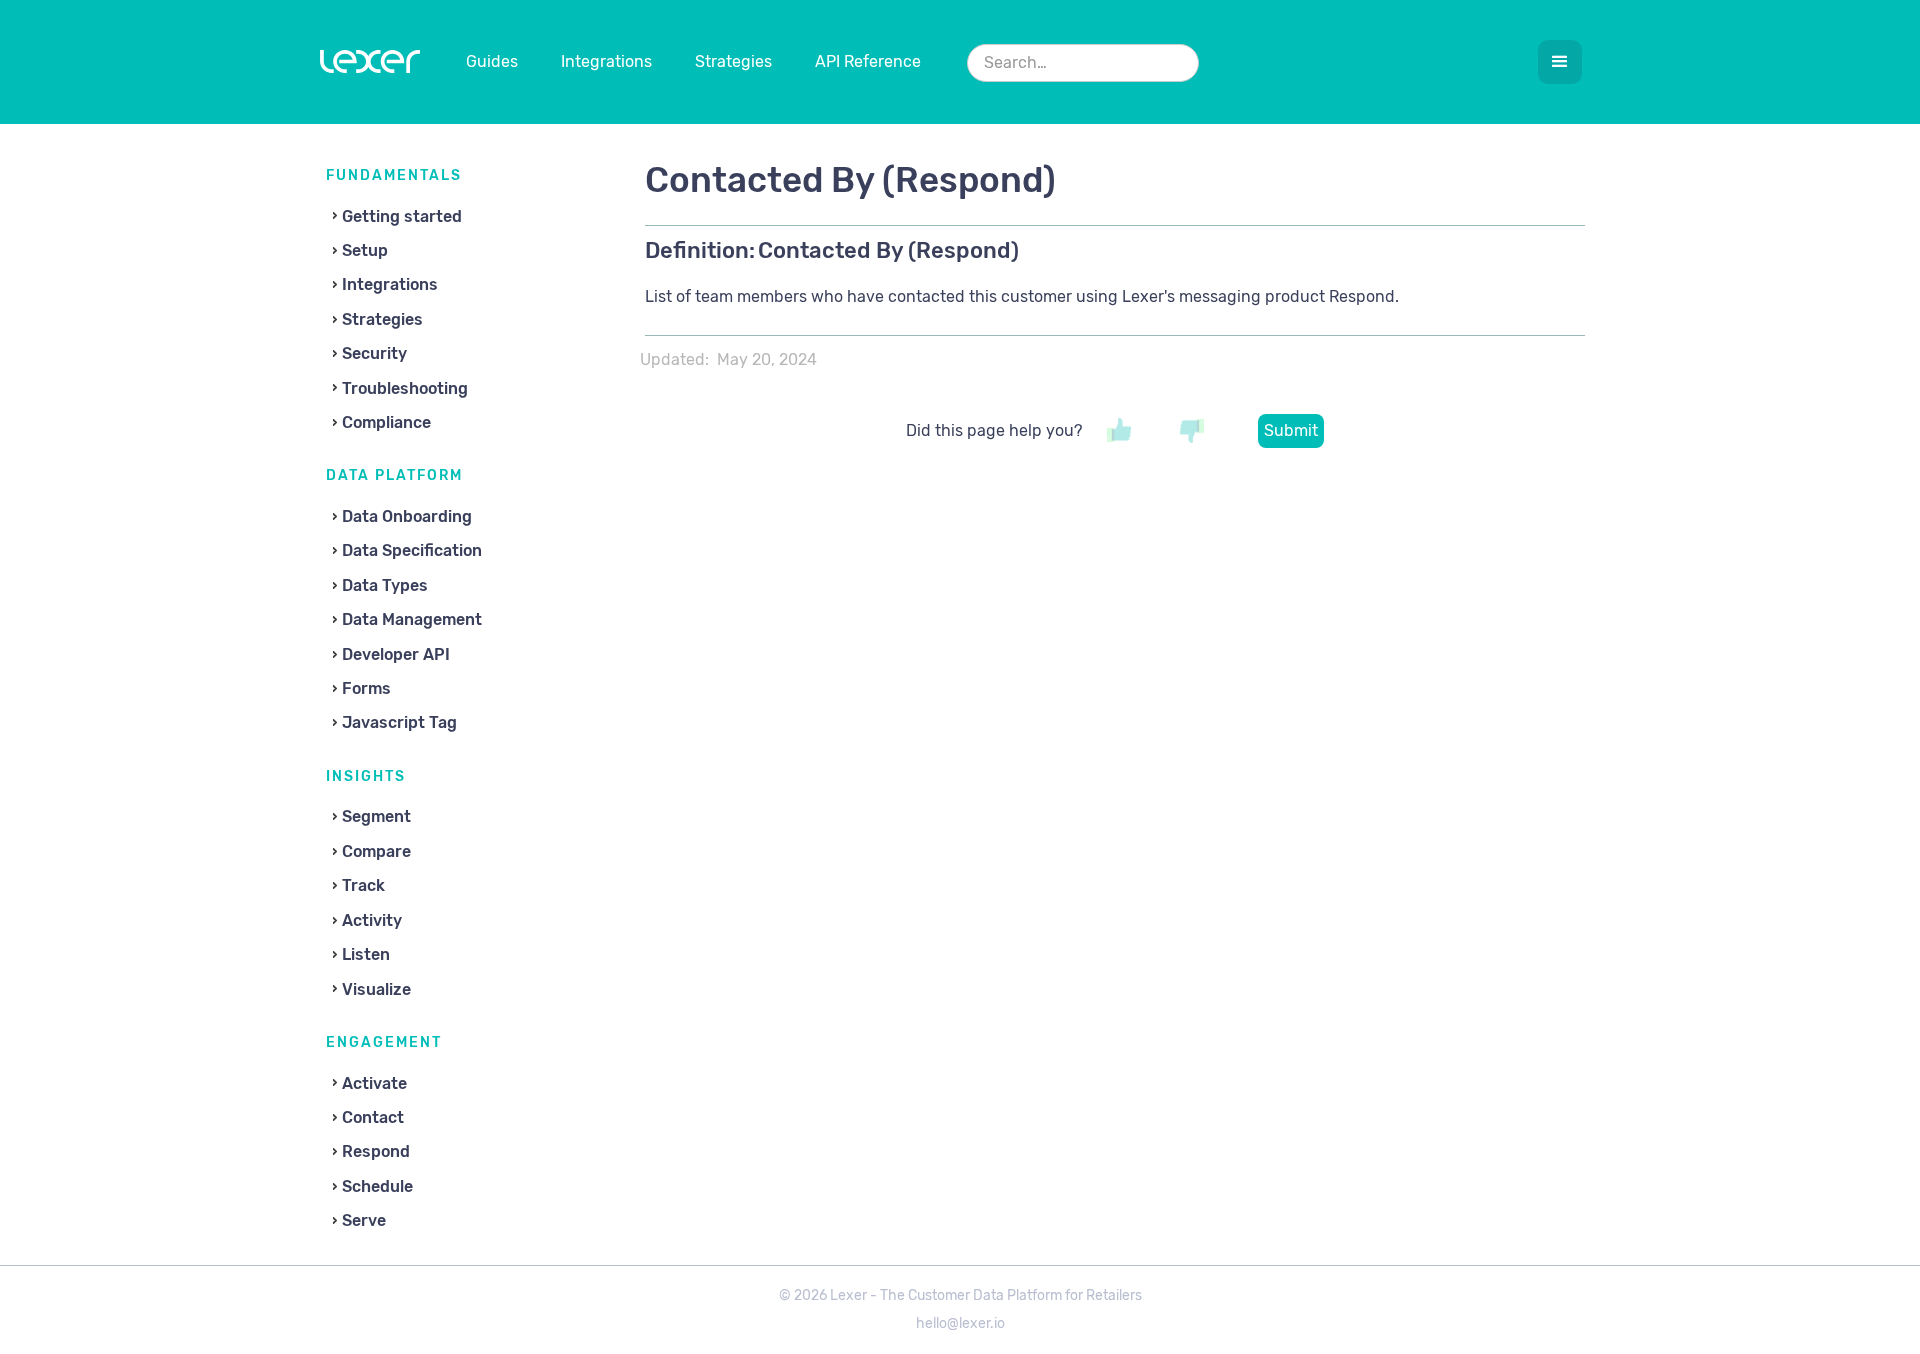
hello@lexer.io (960, 1323)
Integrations (606, 61)
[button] (1560, 62)
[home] (370, 66)
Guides (492, 61)
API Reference (868, 61)
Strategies (733, 61)
